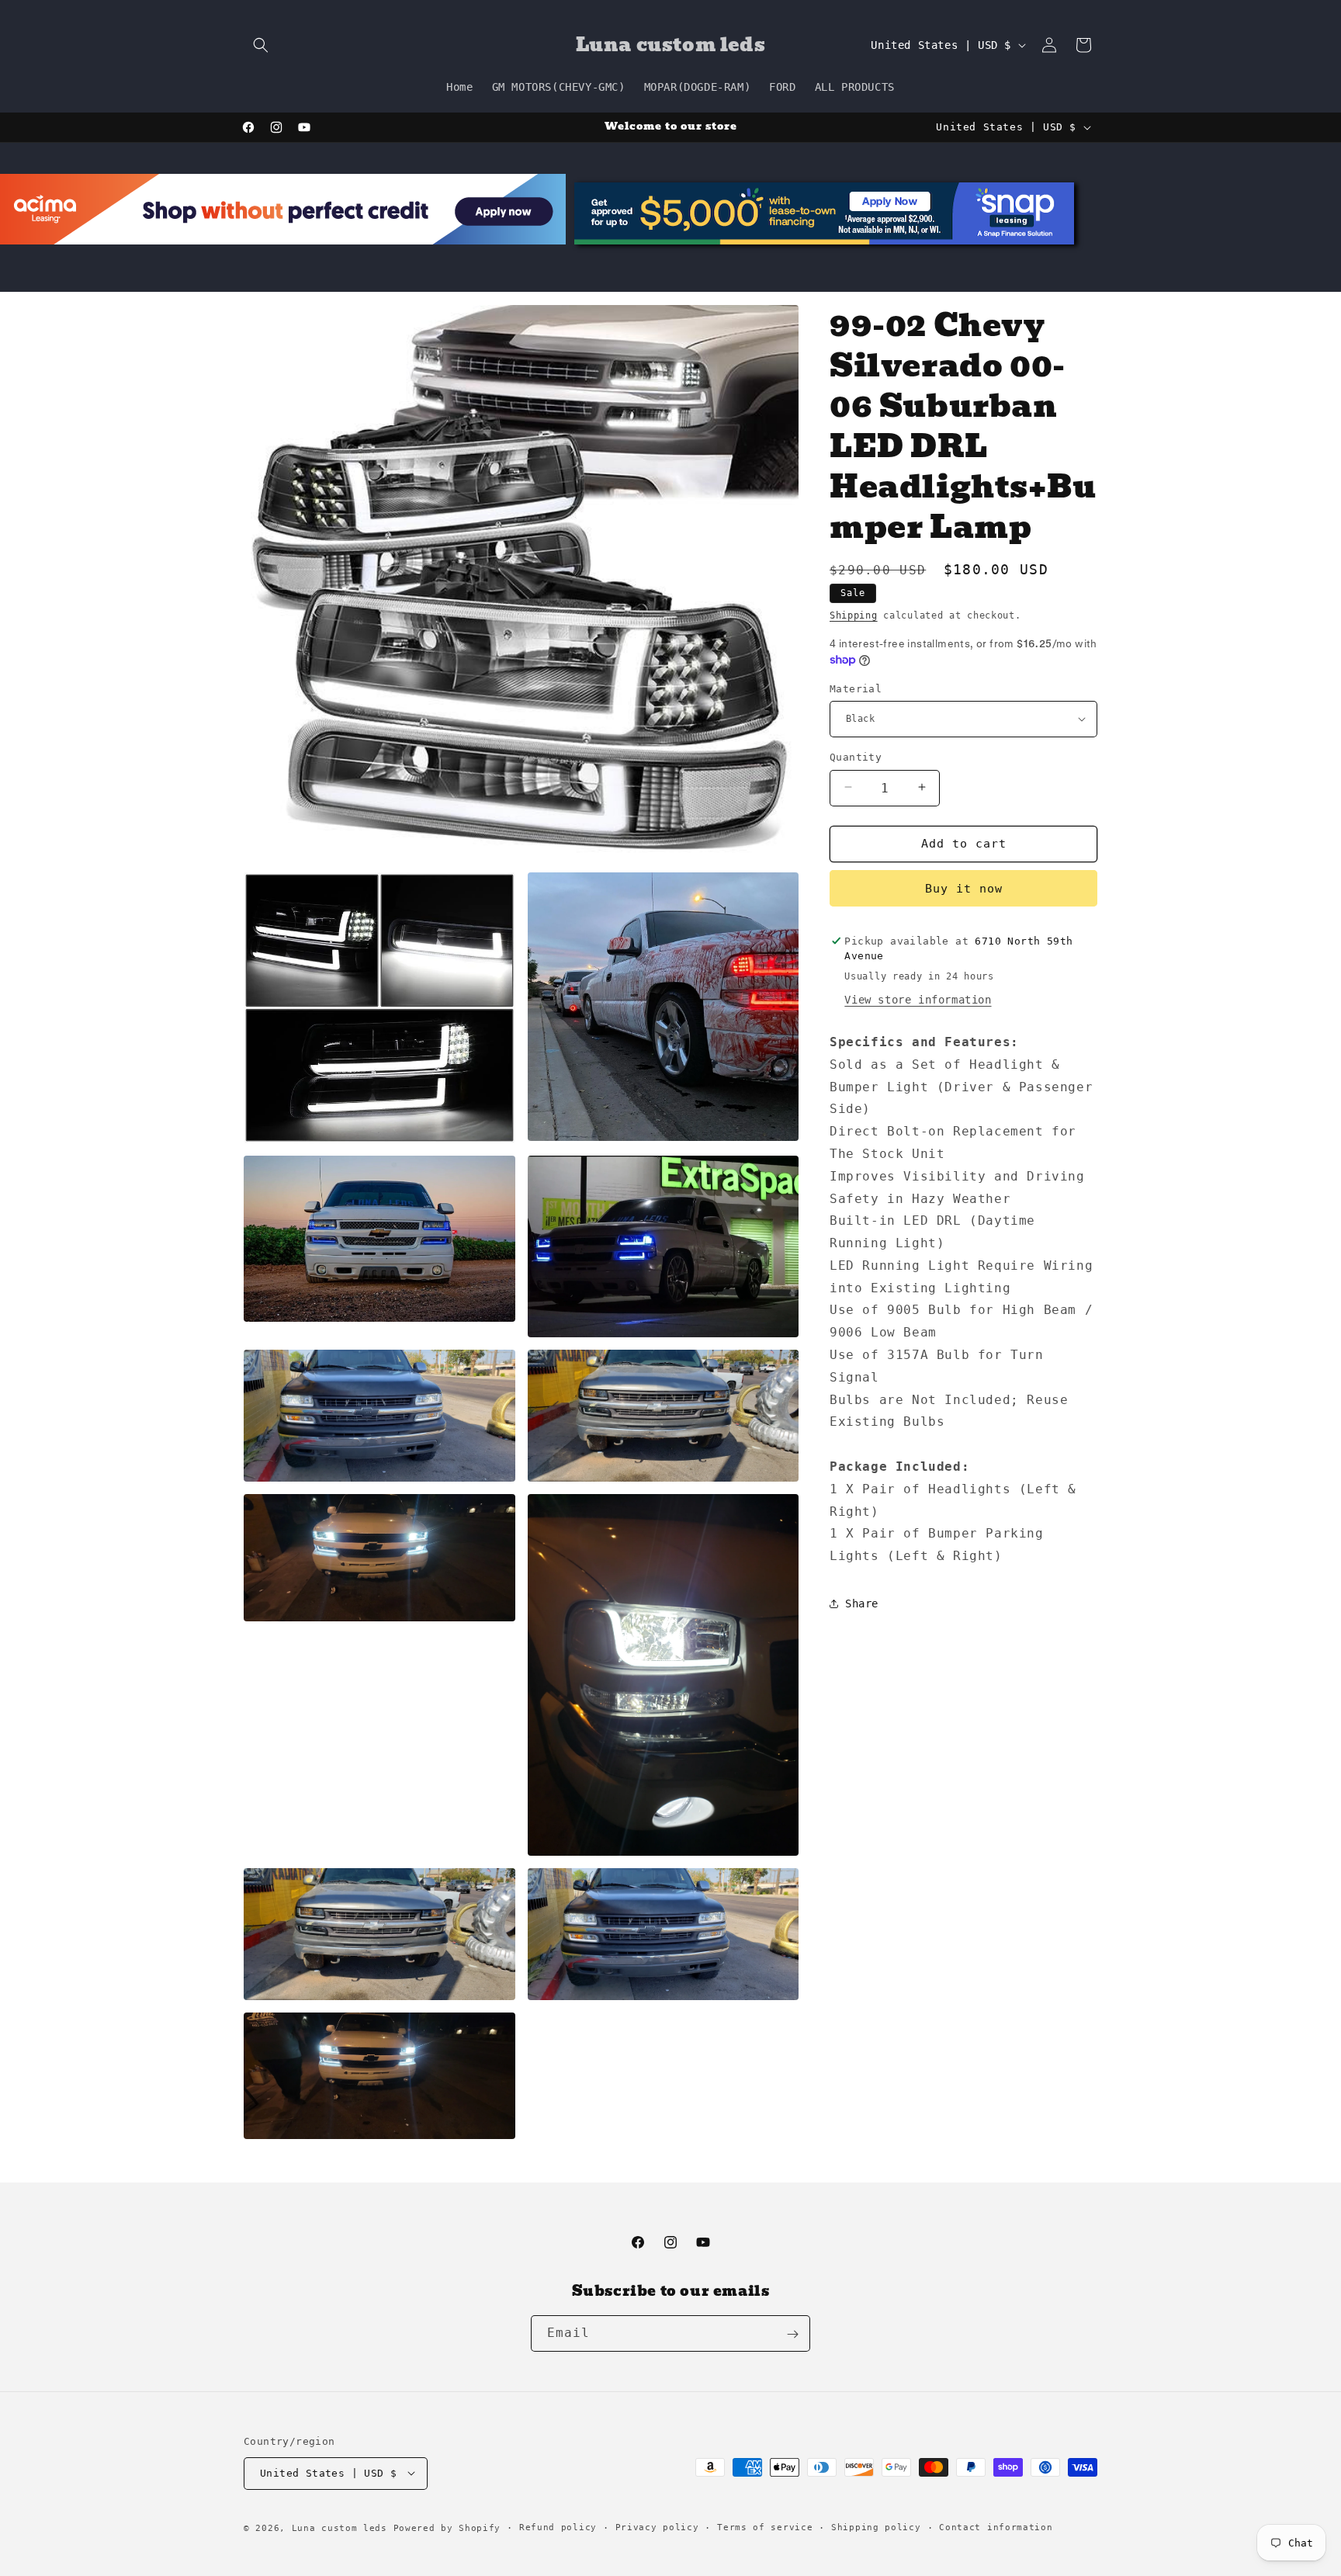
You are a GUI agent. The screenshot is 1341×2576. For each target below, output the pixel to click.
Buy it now (964, 888)
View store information (918, 999)
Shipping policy (876, 2527)
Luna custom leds (340, 2527)
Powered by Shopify (447, 2527)
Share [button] (862, 1603)
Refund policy (558, 2527)
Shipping (854, 615)
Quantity (856, 756)
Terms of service (765, 2527)
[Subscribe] (792, 2334)
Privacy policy (657, 2527)
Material (856, 688)
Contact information (996, 2527)
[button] (261, 45)
